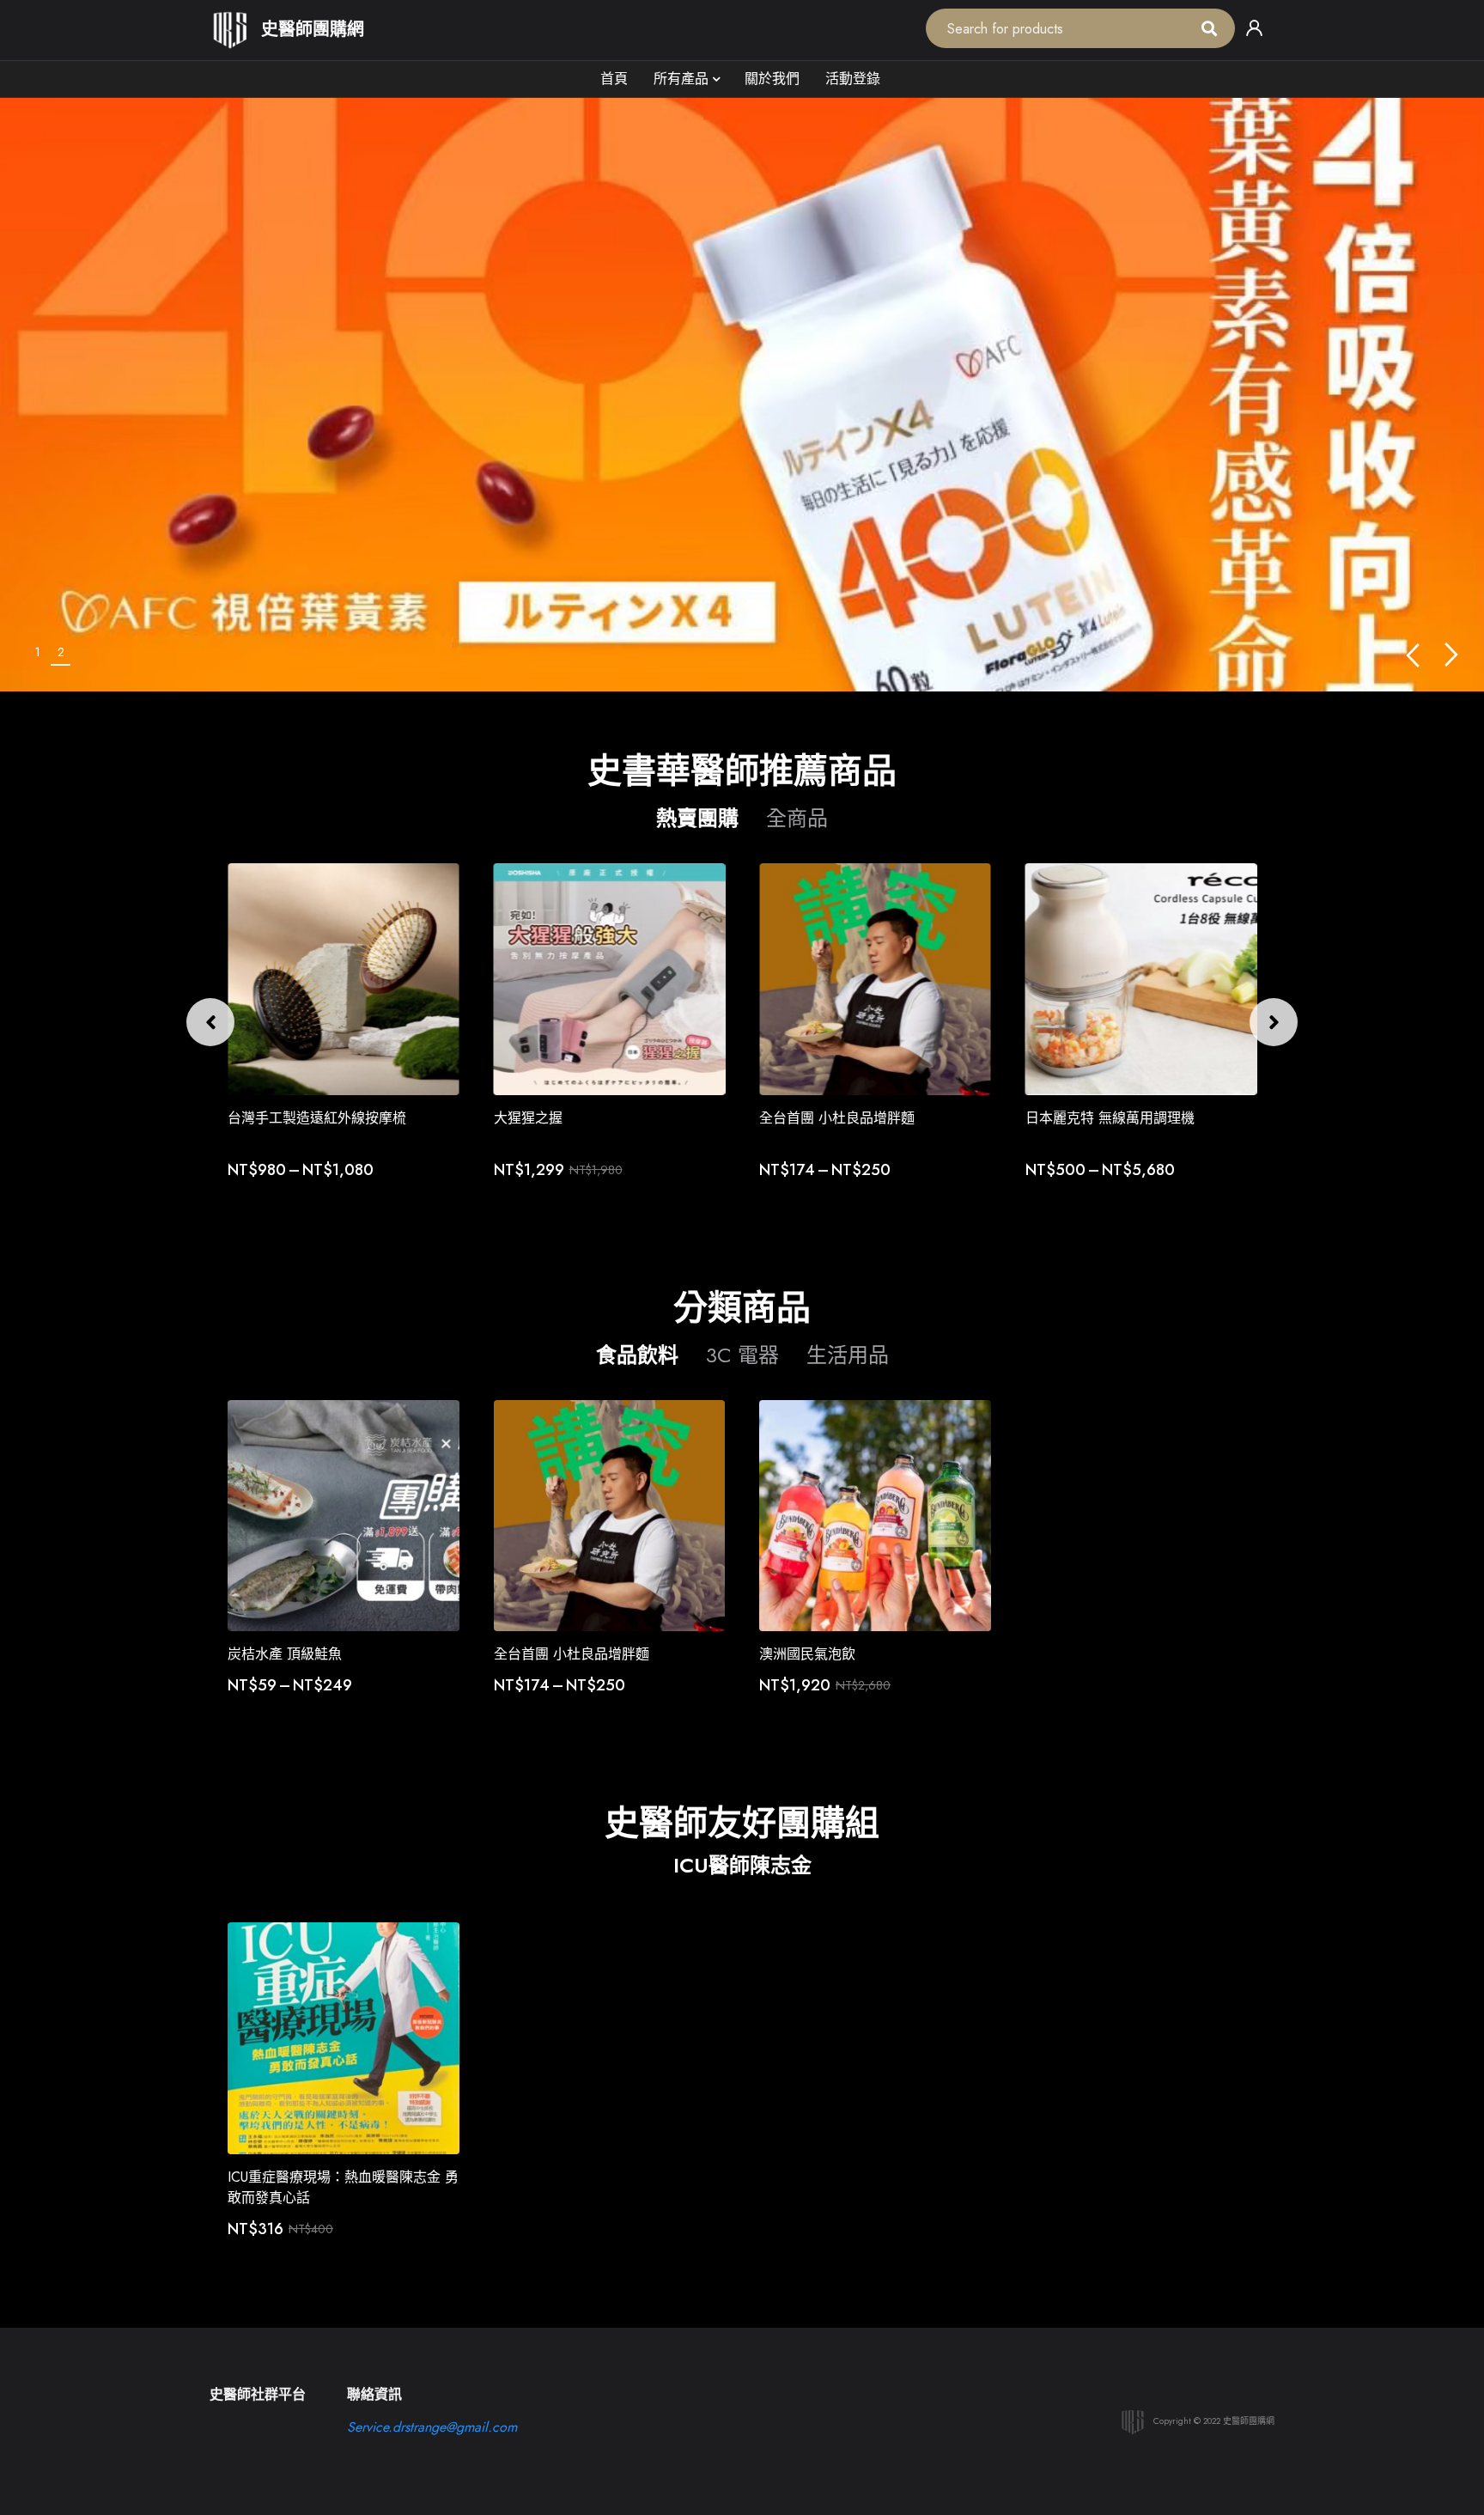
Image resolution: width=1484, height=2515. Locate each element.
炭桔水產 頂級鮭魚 (285, 1654)
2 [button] (61, 652)
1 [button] (38, 652)
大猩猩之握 (528, 1118)
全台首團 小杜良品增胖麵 (837, 1118)
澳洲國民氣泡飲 (807, 1654)
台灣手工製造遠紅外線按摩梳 (317, 1118)
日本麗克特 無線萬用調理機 (1110, 1118)
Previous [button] (1412, 655)
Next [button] (1452, 655)
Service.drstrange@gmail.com (432, 2427)
